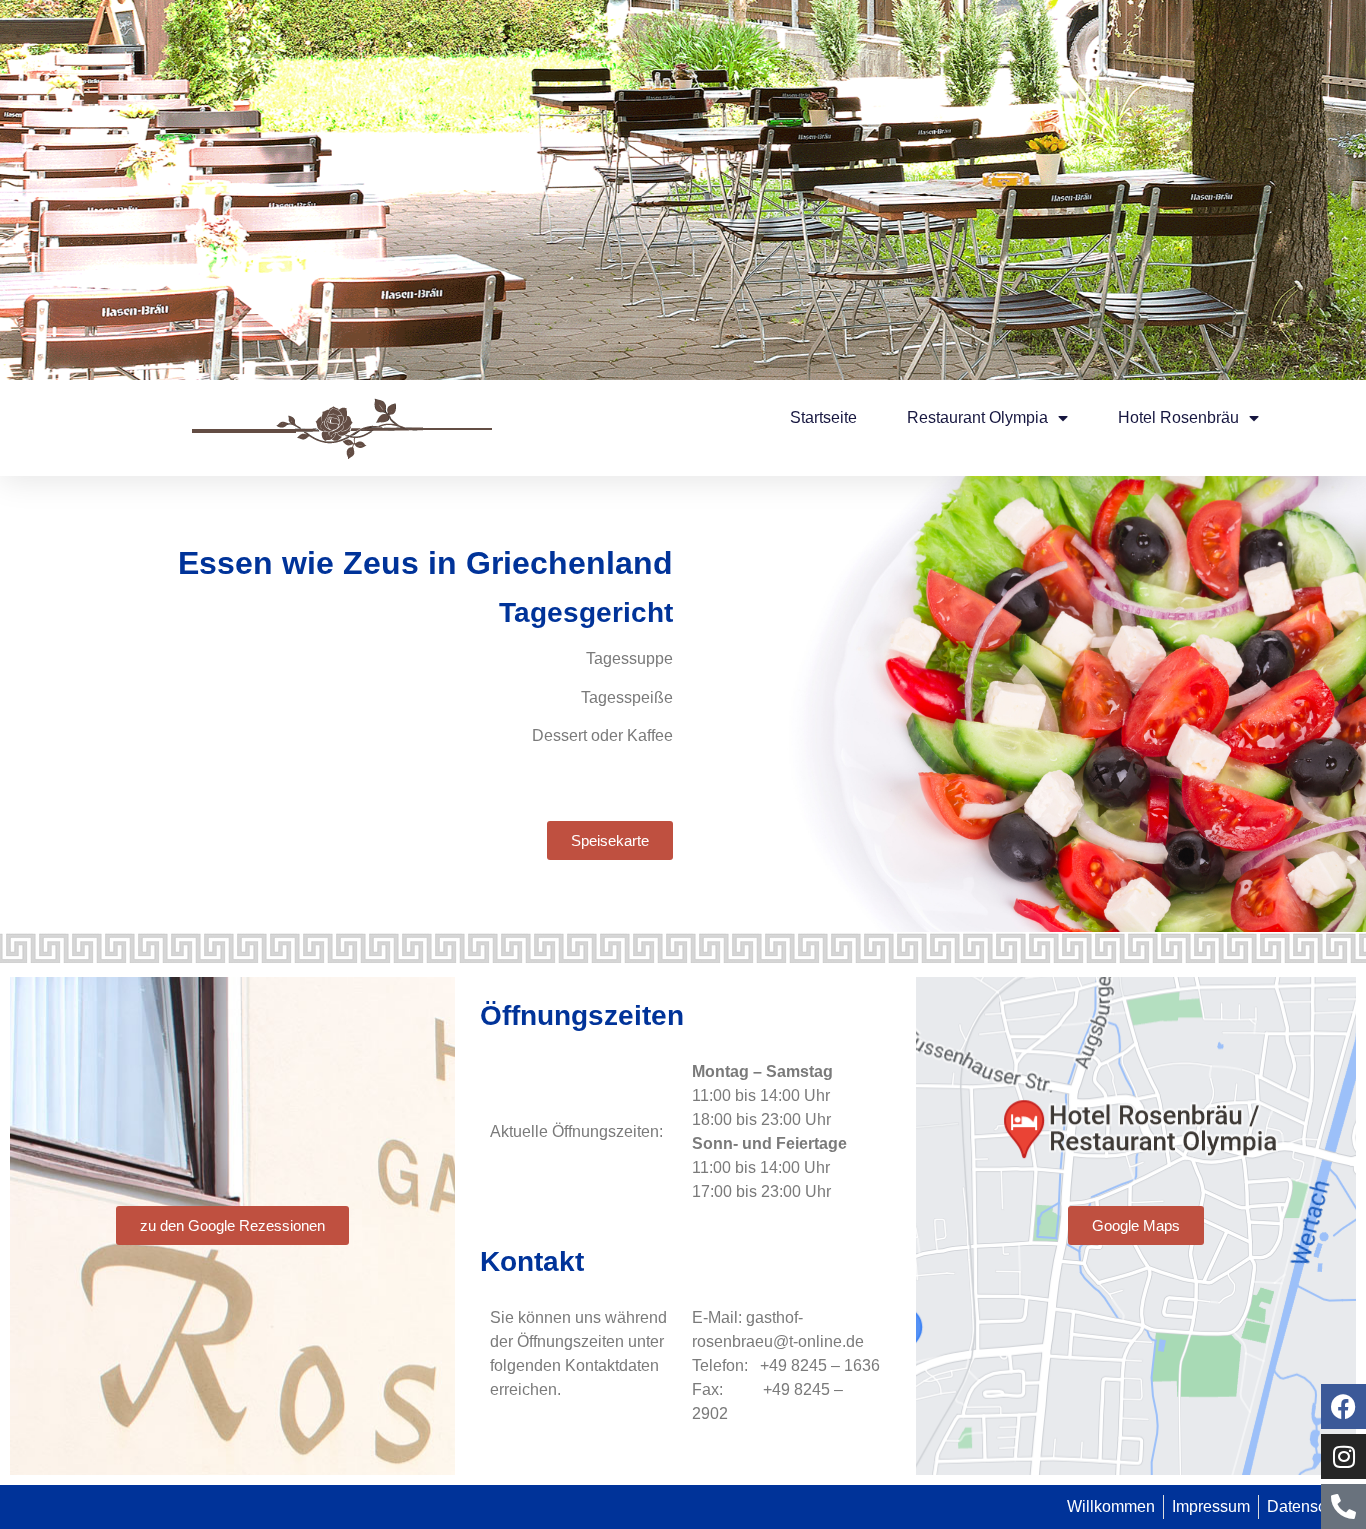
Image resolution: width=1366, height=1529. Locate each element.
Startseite (823, 417)
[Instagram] (1343, 1456)
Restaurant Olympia (977, 417)
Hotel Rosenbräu (1178, 417)
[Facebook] (1343, 1406)
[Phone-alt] (1343, 1506)
